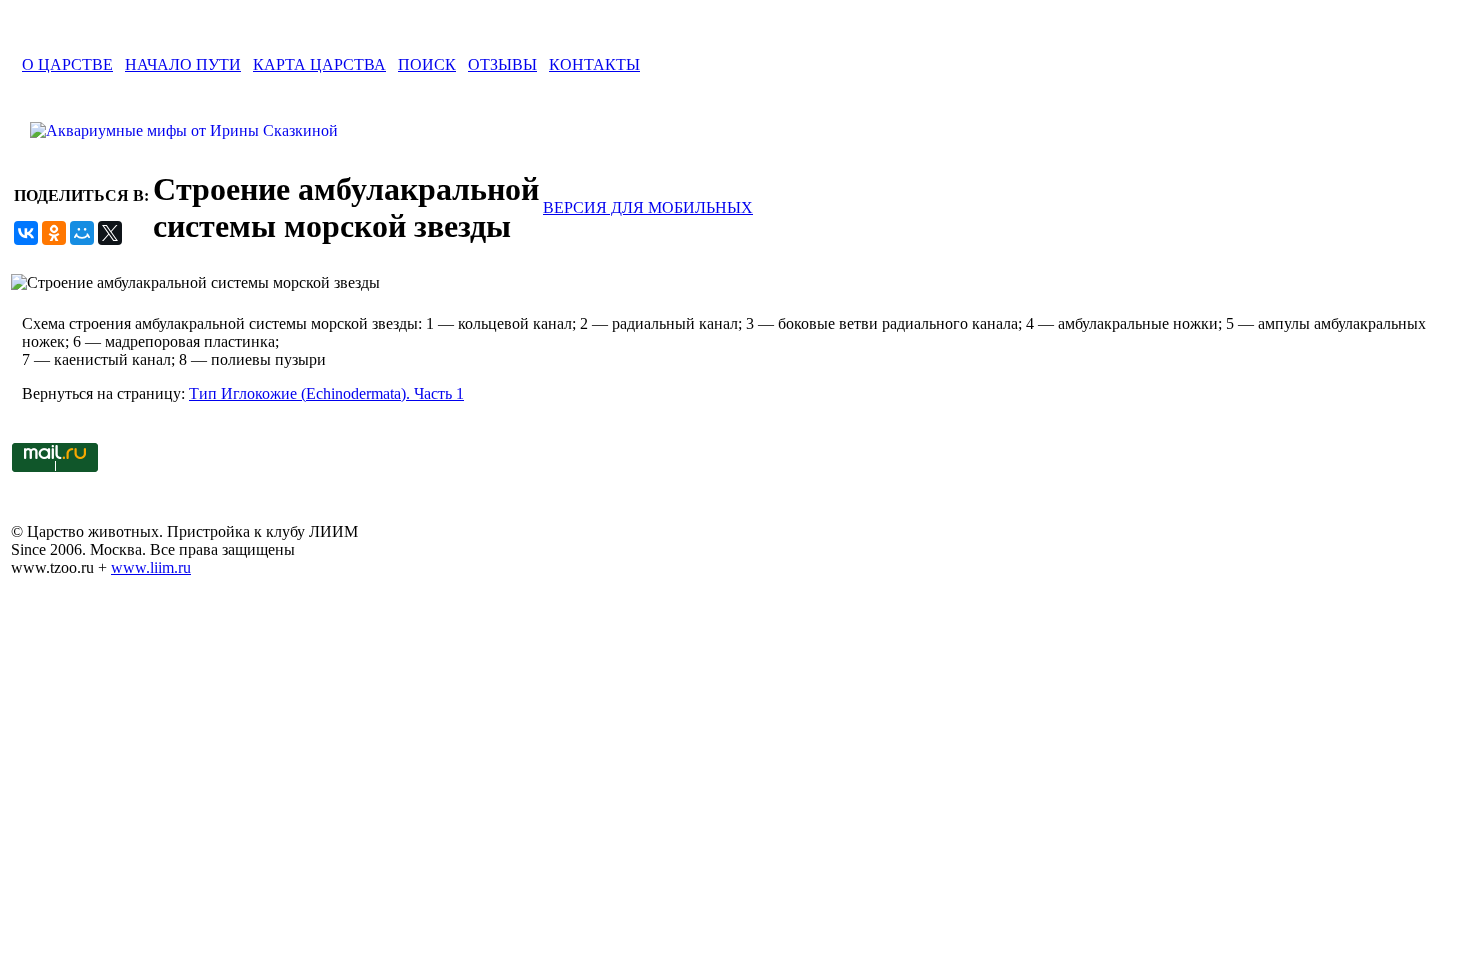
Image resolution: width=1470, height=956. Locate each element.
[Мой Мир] (82, 233)
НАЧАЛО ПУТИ (183, 64)
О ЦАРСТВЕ (67, 64)
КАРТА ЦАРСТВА (319, 64)
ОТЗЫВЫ (502, 64)
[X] (110, 233)
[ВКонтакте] (26, 233)
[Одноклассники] (54, 233)
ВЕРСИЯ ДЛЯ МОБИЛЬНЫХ (648, 207)
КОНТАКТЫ (594, 64)
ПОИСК (427, 64)
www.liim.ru (151, 567)
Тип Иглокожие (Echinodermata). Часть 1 (326, 393)
